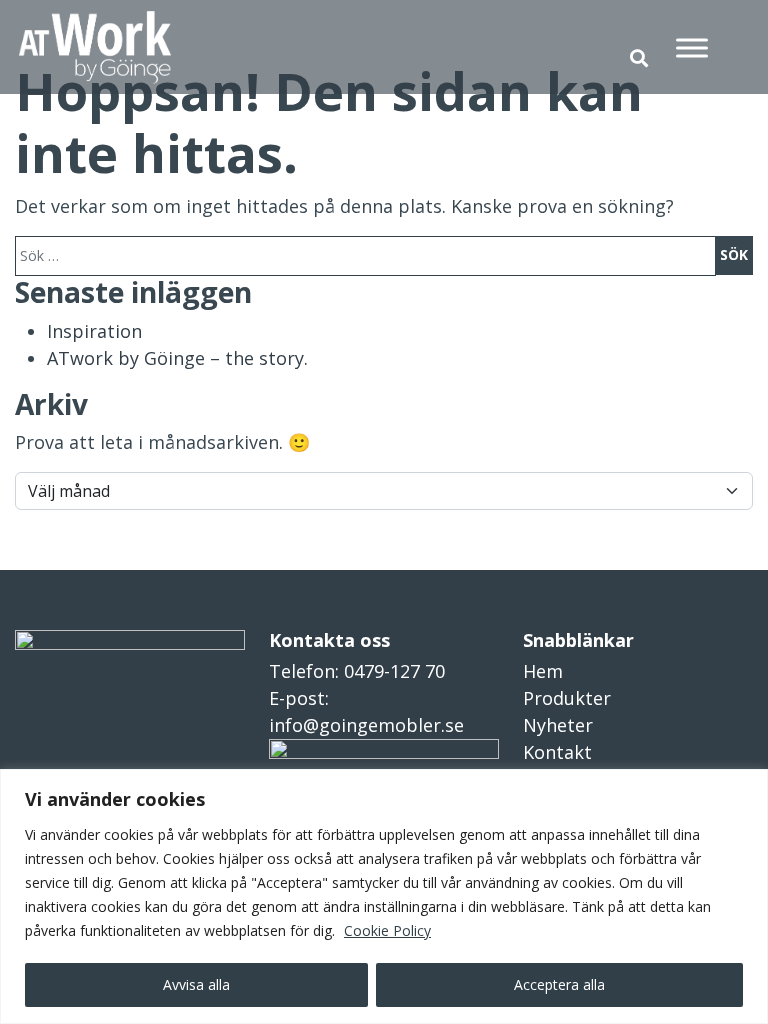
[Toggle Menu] (692, 47)
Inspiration (94, 331)
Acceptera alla (559, 984)
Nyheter (558, 725)
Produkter (567, 698)
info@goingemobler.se (366, 725)
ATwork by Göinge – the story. (177, 358)
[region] (384, 896)
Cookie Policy (387, 930)
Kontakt (557, 752)
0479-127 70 (394, 671)
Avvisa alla (196, 984)
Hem (543, 671)
